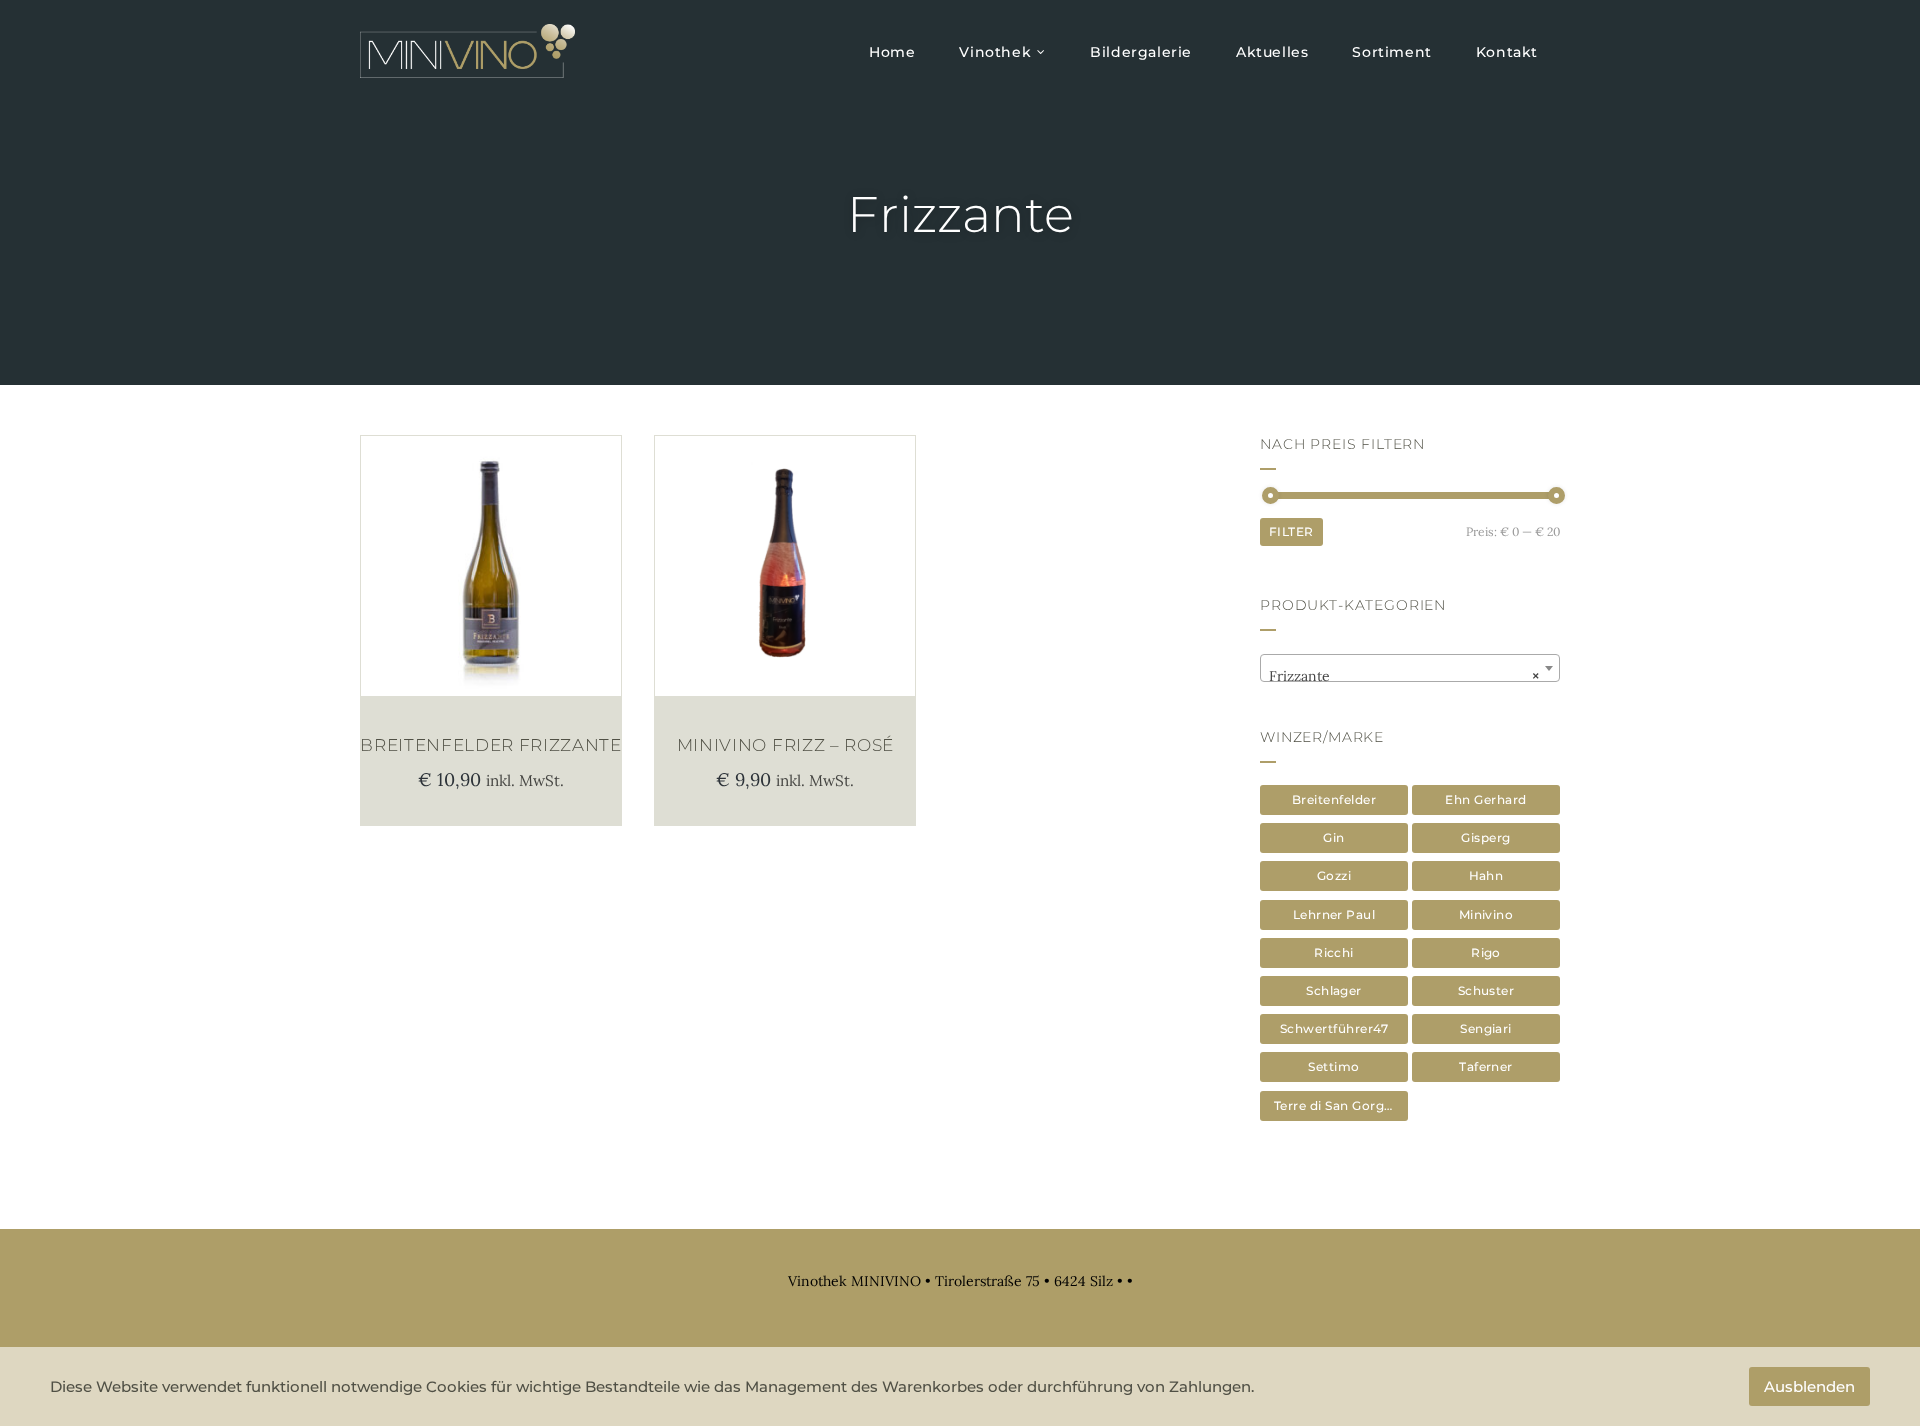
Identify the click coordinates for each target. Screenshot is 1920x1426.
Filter (1291, 531)
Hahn (1486, 875)
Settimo (1333, 1066)
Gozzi (1334, 875)
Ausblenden (1809, 1386)
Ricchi (1334, 952)
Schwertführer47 (1334, 1028)
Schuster (1486, 990)
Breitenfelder (1334, 799)
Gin (1333, 837)
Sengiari (1486, 1028)
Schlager (1334, 990)
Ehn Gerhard (1485, 799)
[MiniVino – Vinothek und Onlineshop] (467, 51)
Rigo (1486, 952)
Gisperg (1485, 837)
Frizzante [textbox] (1404, 676)
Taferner (1486, 1066)
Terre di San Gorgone (1341, 1105)
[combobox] (1410, 668)
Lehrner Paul (1334, 914)
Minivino (1486, 914)
